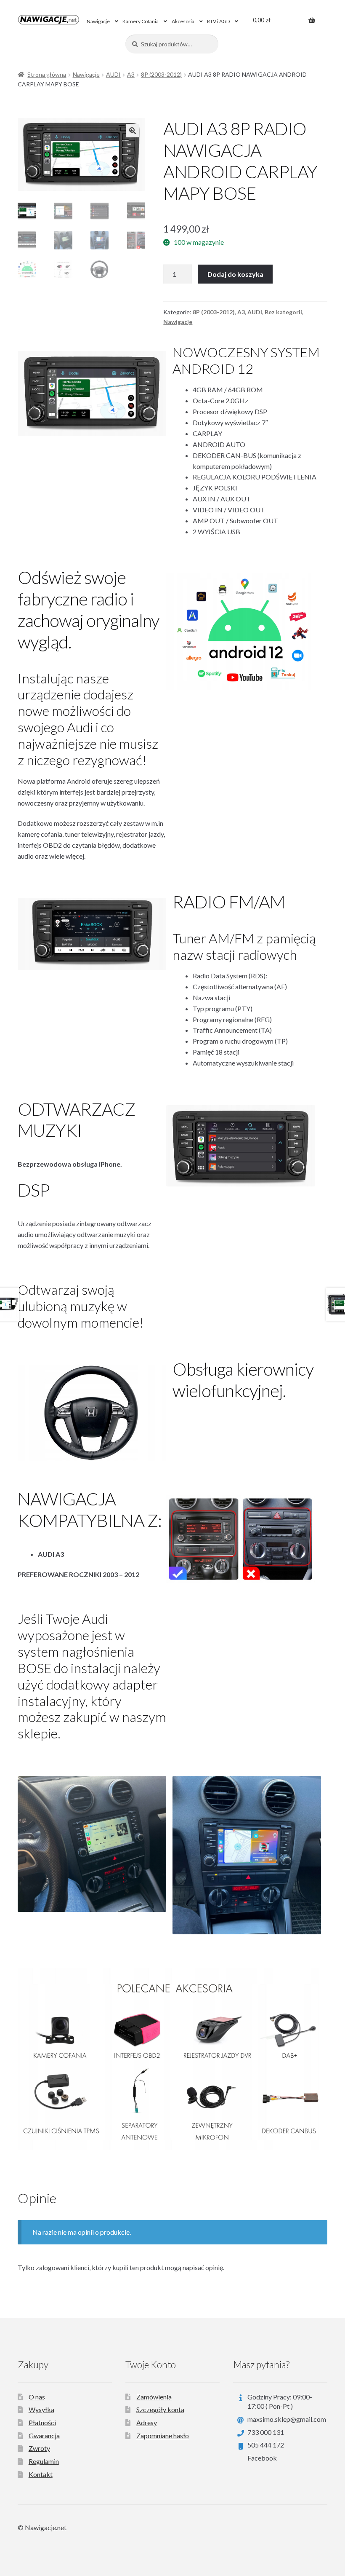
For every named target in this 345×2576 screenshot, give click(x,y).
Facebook (262, 2458)
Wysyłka (41, 2409)
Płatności (42, 2422)
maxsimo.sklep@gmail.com (287, 2419)
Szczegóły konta (160, 2409)
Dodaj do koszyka (235, 274)
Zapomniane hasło (163, 2435)
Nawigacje (98, 21)
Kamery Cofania (141, 21)
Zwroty (39, 2448)
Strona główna (47, 74)
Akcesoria (183, 21)
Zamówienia (154, 2397)
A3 (131, 74)
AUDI (113, 74)
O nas (37, 2397)
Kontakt (41, 2474)
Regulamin (44, 2461)
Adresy (147, 2422)
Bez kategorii (283, 312)
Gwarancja (44, 2435)
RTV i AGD (218, 21)
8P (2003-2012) (161, 74)
